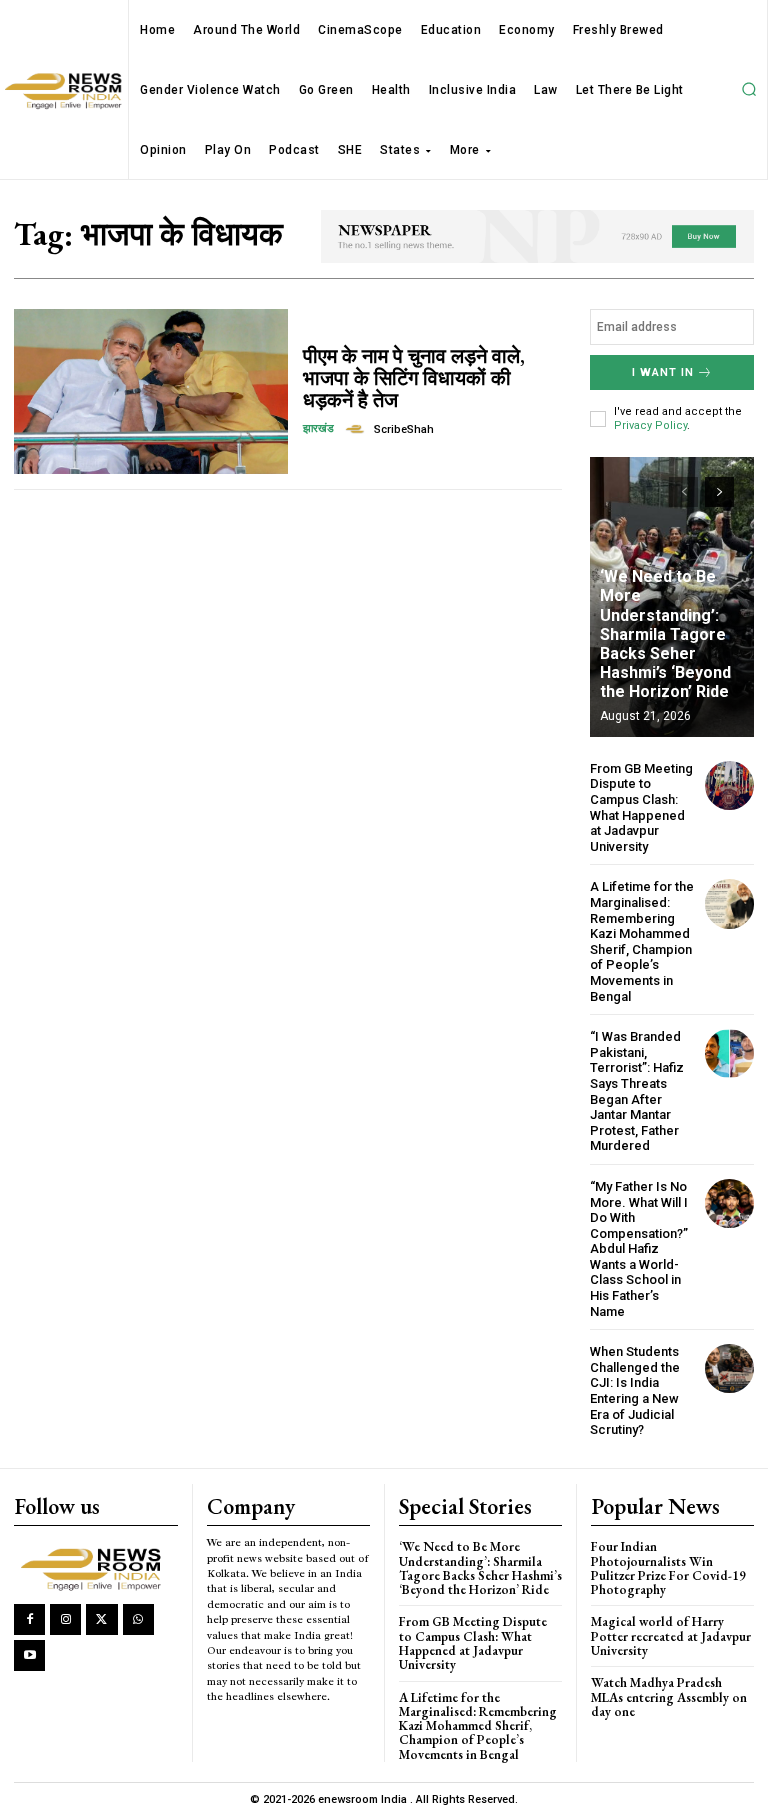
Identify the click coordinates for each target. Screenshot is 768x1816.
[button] (749, 90)
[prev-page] (683, 492)
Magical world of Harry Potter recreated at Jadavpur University (671, 1636)
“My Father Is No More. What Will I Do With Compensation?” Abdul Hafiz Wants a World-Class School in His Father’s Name (639, 1249)
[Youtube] (29, 1655)
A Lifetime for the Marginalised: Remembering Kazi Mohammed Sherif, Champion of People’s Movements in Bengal (642, 941)
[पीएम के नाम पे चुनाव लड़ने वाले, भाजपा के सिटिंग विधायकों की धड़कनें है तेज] (151, 391)
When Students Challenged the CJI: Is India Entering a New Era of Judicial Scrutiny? (635, 1390)
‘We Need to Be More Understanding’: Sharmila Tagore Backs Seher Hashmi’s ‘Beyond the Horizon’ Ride (665, 634)
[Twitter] (101, 1619)
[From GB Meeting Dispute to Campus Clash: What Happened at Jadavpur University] (729, 785)
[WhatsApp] (138, 1619)
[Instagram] (65, 1619)
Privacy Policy (650, 425)
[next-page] (719, 492)
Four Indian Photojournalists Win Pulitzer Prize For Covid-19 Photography (668, 1568)
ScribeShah (404, 429)
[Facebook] (29, 1619)
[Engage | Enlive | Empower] (95, 1567)
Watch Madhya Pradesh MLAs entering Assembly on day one (669, 1697)
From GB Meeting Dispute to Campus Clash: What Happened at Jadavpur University (641, 807)
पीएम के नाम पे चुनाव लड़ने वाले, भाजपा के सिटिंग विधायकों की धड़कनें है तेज (414, 378)
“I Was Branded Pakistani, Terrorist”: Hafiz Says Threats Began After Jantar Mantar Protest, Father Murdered (637, 1091)
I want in (663, 372)
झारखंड (318, 428)
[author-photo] (358, 429)
